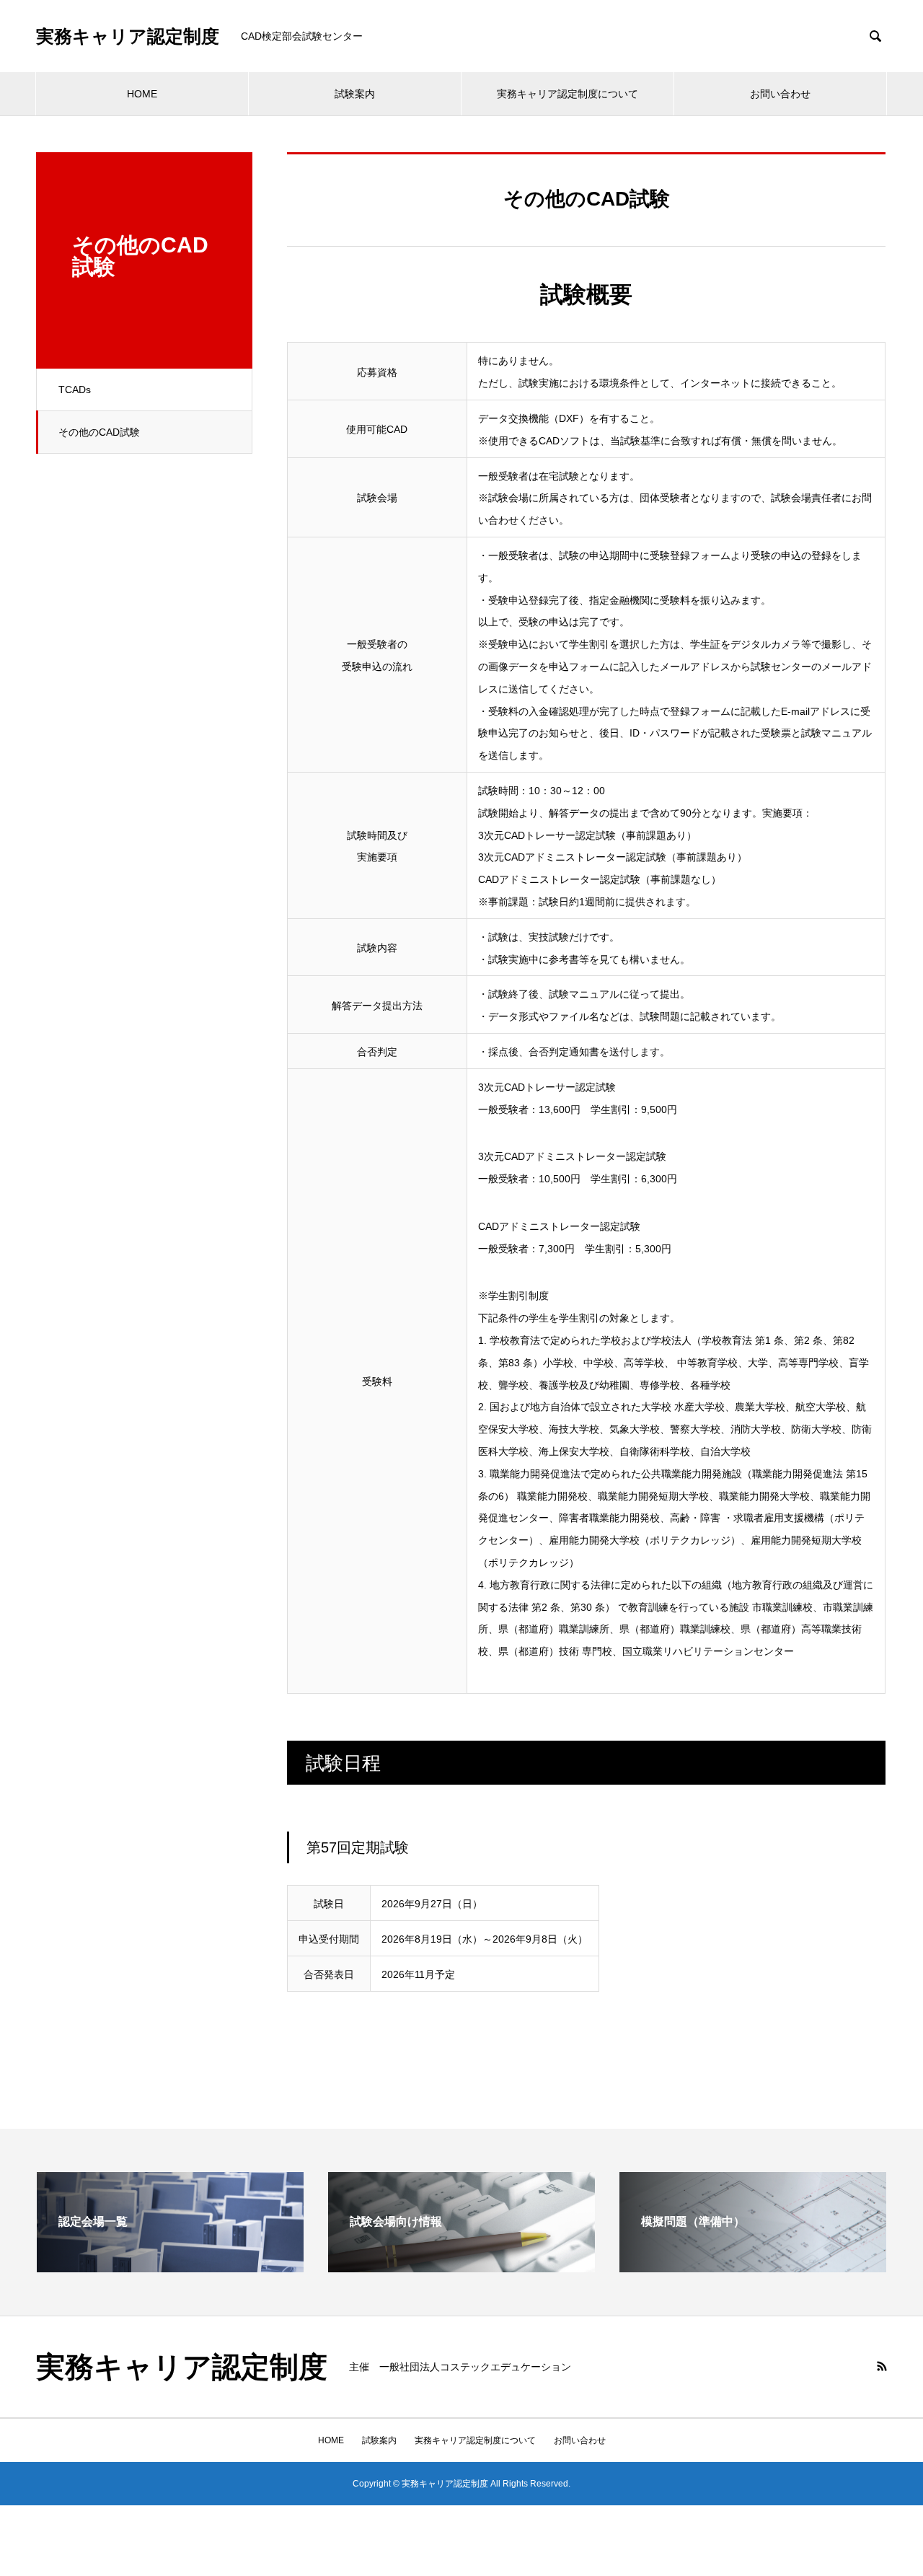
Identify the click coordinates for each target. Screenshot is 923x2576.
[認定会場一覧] (170, 2266)
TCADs (75, 390)
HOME (142, 94)
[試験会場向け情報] (461, 2266)
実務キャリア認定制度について (568, 94)
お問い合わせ (780, 94)
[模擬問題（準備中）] (753, 2266)
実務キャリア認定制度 (128, 36)
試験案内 (355, 94)
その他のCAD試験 (99, 432)
